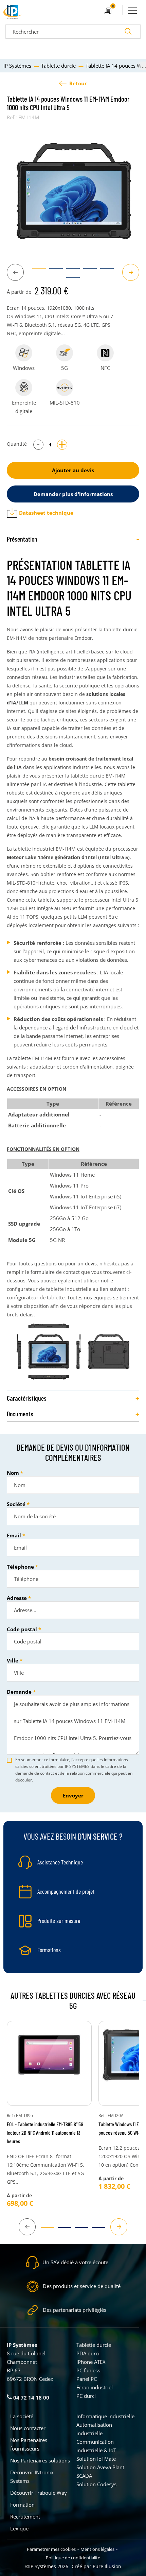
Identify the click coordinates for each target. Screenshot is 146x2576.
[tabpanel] (73, 190)
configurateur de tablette (36, 1297)
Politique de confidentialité (73, 2558)
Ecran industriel (95, 2387)
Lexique (19, 2528)
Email (14, 1535)
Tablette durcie (94, 2345)
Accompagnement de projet (66, 1891)
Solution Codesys (96, 2484)
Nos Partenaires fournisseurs (29, 2444)
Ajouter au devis (73, 470)
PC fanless (88, 2370)
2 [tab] (53, 271)
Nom (13, 1473)
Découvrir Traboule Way (39, 2493)
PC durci (86, 2396)
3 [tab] (70, 271)
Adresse (17, 1598)
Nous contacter (28, 2428)
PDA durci (88, 2353)
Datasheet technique (46, 513)
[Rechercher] (128, 32)
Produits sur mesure (59, 1921)
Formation (22, 2505)
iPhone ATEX (91, 2362)
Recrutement (25, 2517)
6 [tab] (70, 281)
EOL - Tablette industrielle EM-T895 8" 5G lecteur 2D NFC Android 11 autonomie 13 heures (45, 2133)
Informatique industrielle (105, 2416)
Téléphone (20, 1567)
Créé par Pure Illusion (96, 2566)
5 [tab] (104, 271)
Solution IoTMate (96, 2459)
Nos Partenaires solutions (40, 2460)
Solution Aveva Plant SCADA (100, 2471)
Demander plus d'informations (73, 494)
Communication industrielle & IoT (96, 2446)
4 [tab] (87, 271)
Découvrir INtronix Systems (32, 2477)
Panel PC (87, 2379)
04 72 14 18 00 (31, 2398)
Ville (13, 1660)
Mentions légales (97, 2549)
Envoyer (73, 1795)
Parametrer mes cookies (51, 2549)
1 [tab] (36, 271)
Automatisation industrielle (94, 2429)
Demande (19, 1692)
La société (22, 2416)
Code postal (22, 1629)
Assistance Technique (60, 1862)
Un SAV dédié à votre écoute (75, 2262)
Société (16, 1504)
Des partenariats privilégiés (75, 2310)
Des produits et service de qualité (82, 2286)
